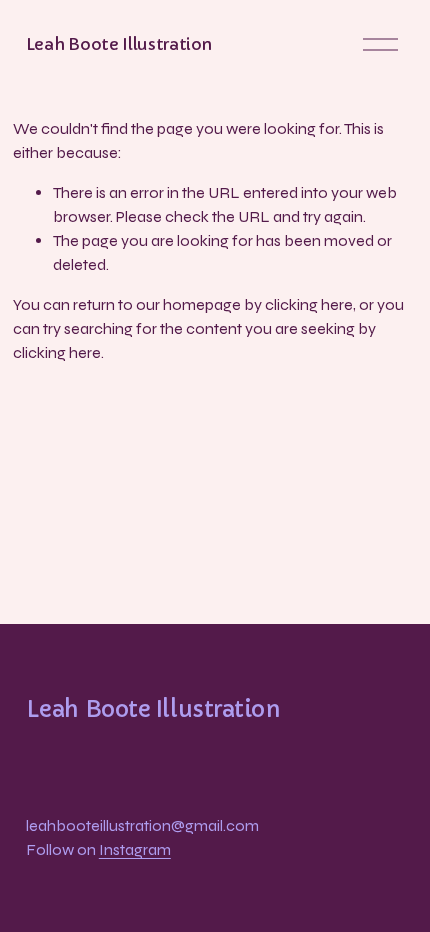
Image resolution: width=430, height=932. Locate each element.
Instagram (135, 849)
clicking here (309, 304)
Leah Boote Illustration (119, 44)
